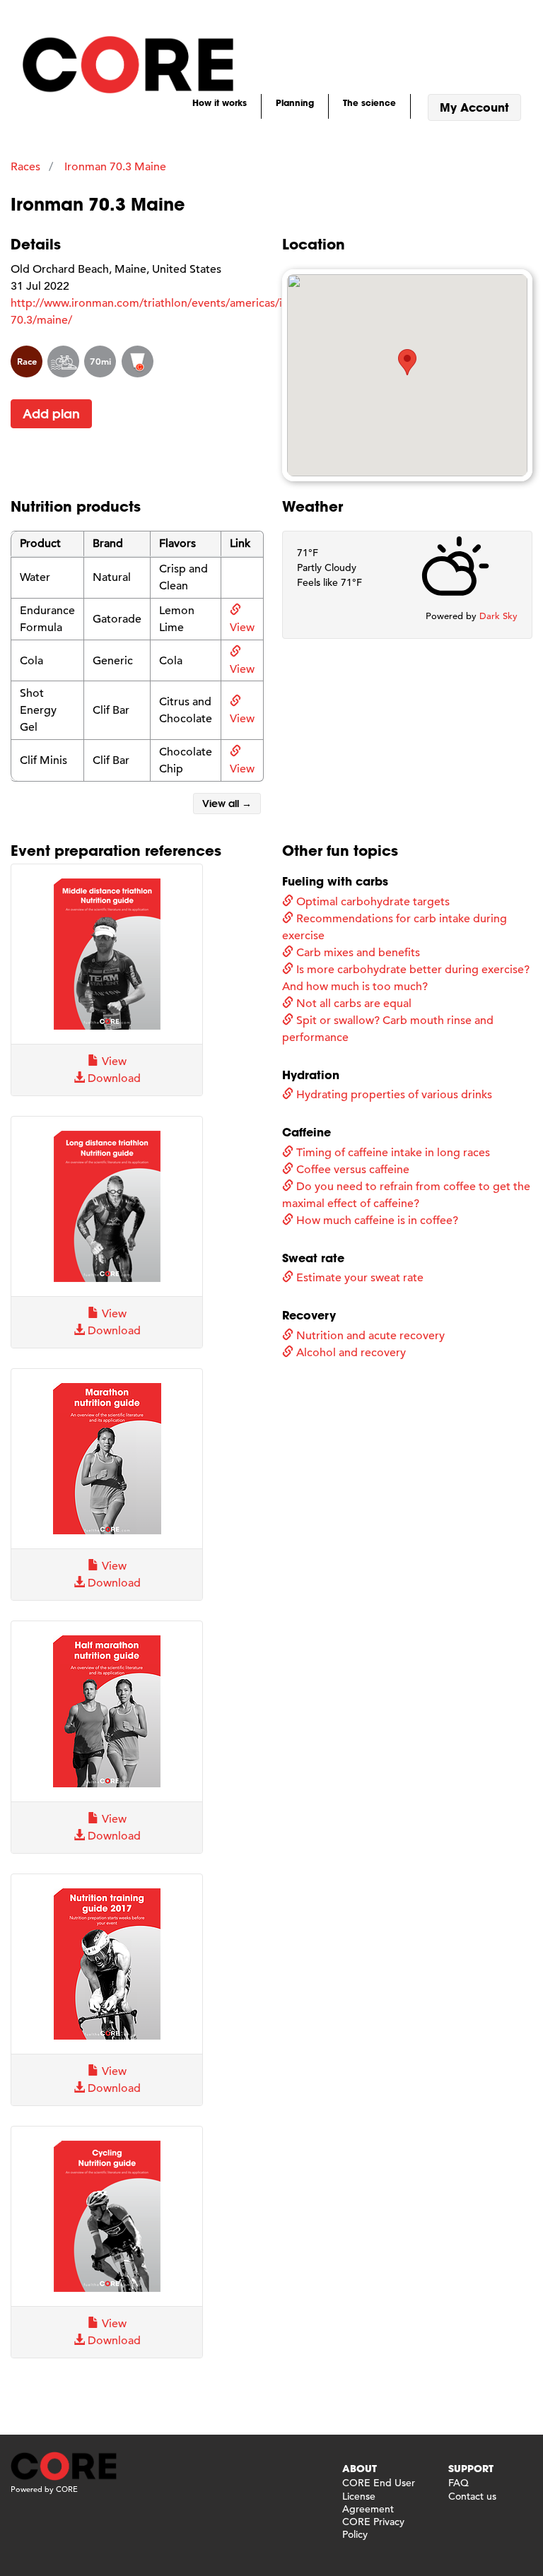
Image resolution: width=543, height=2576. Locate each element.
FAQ (459, 2483)
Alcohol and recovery (350, 1353)
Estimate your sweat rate (358, 1278)
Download (113, 1078)
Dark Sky (498, 616)
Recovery (309, 1315)
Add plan (51, 414)
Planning (295, 102)
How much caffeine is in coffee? (376, 1221)
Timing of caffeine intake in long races (392, 1153)
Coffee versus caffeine (351, 1170)
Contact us (472, 2496)
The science (369, 102)
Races (25, 167)
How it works (220, 102)
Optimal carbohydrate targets (372, 902)
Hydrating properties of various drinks (393, 1095)
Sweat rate (313, 1258)
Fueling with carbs (335, 881)
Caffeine (306, 1132)
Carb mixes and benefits (357, 953)
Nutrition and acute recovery (369, 1336)
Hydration (311, 1075)
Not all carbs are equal (352, 1004)
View (113, 1061)
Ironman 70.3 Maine (115, 167)
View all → (227, 804)
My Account (474, 107)
